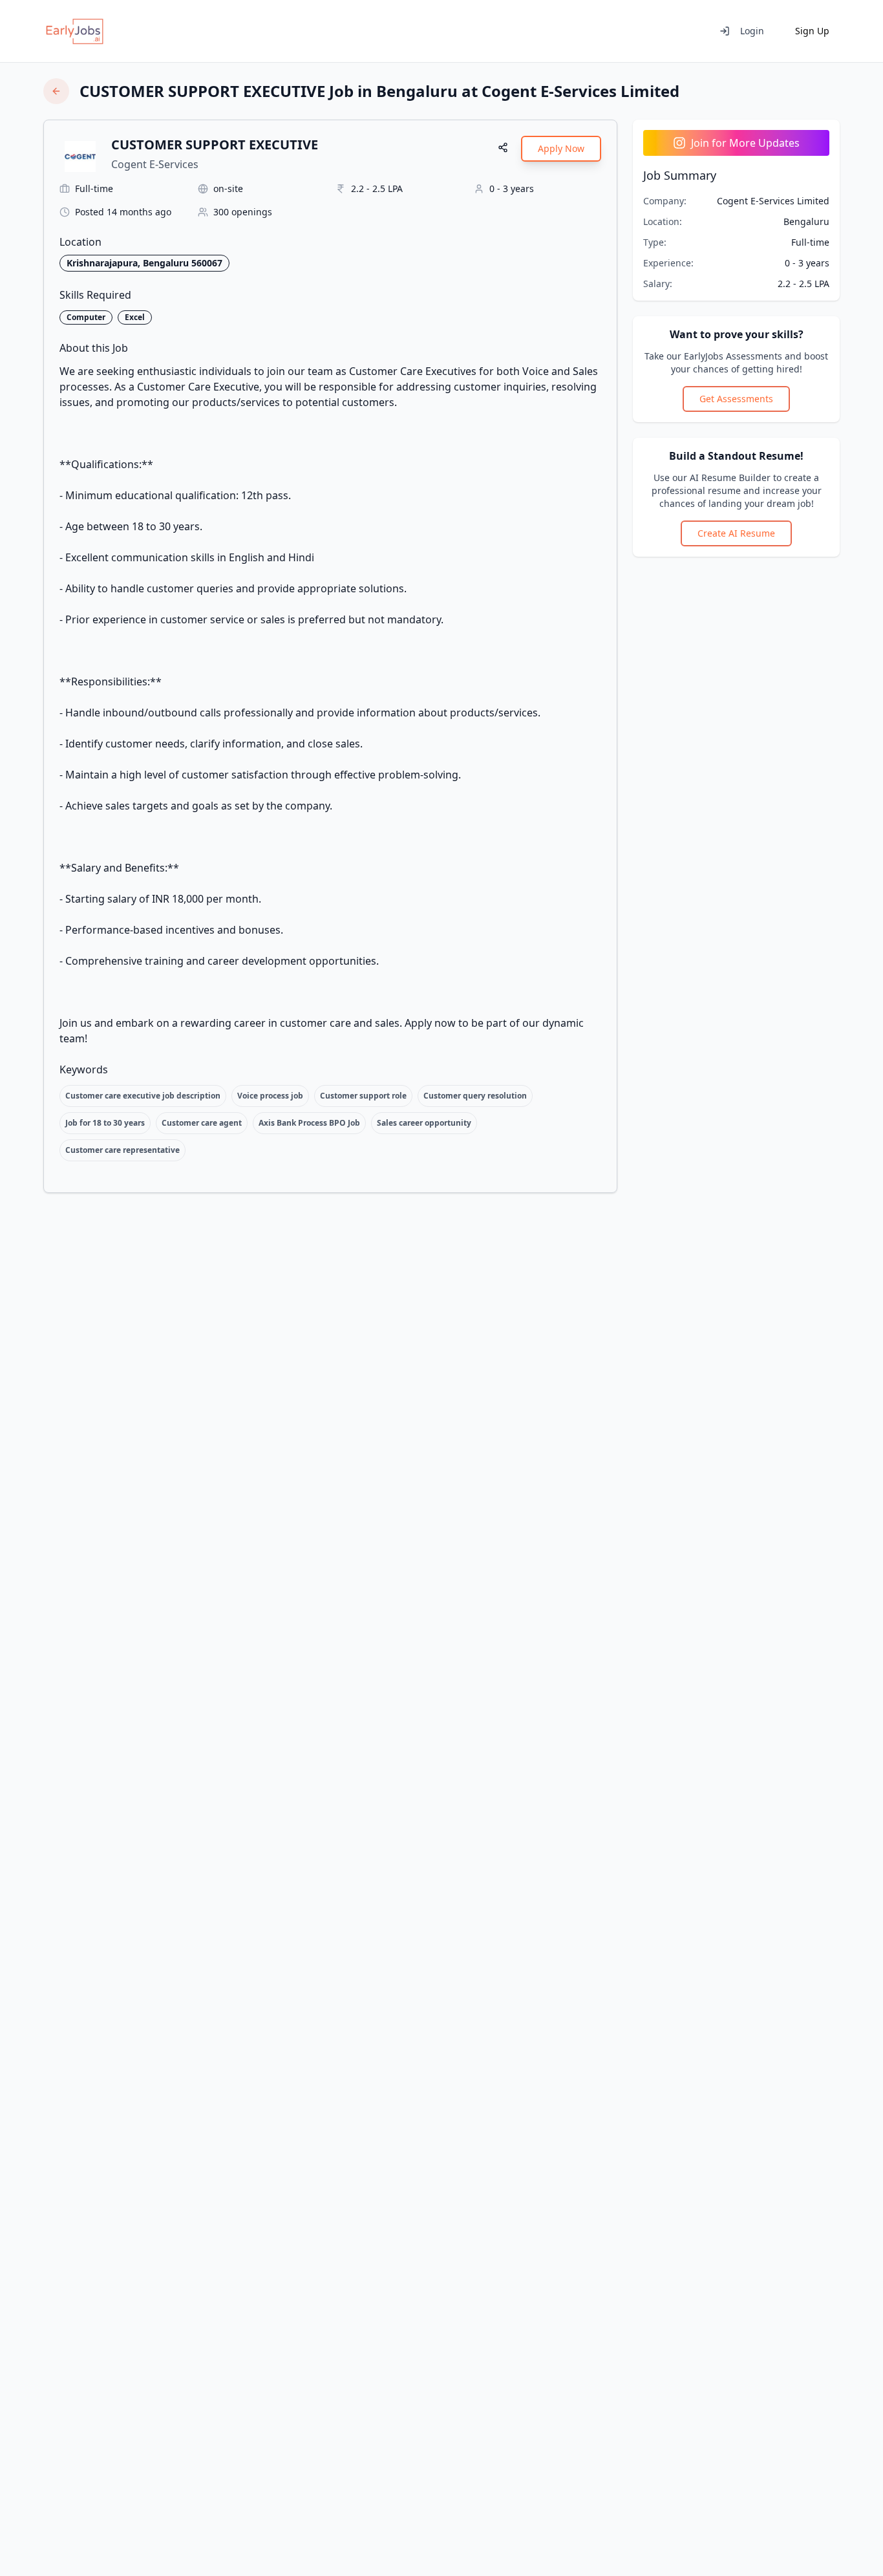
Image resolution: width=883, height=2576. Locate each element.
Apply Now (561, 148)
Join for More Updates (745, 143)
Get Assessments (736, 399)
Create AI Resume (736, 533)
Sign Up (812, 31)
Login (752, 31)
